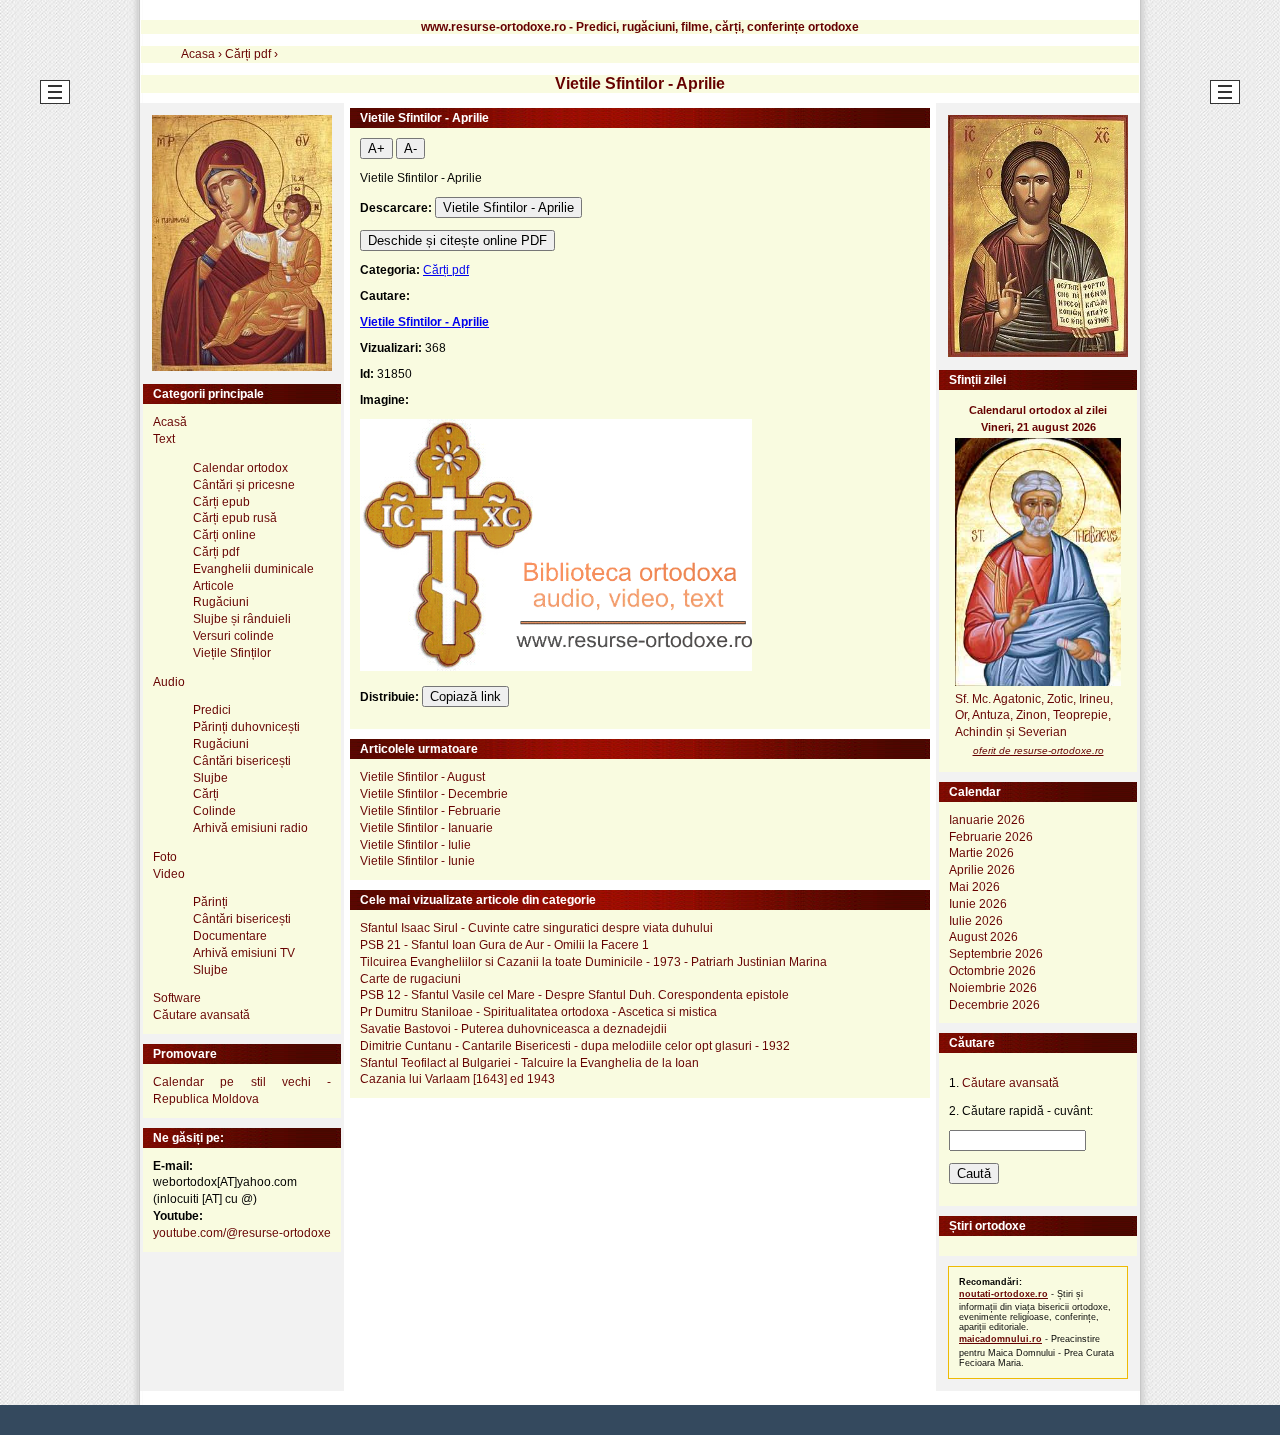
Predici (212, 710)
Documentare (230, 936)
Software (177, 998)
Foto (165, 857)
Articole (213, 586)
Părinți (210, 902)
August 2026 (983, 937)
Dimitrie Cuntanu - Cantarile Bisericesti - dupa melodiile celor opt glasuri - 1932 (575, 1046)
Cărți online (224, 535)
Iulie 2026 (976, 921)
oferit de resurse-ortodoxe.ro (1038, 750)
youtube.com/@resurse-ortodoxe (242, 1233)
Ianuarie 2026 (987, 820)
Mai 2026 (974, 887)
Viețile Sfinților (232, 653)
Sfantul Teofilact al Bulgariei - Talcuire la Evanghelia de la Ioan (529, 1063)
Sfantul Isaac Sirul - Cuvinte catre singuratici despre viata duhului (536, 928)
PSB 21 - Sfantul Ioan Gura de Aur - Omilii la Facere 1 (504, 945)
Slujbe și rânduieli (242, 619)
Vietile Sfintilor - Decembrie (434, 794)
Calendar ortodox (240, 468)
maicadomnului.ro (1000, 1339)
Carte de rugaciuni (410, 979)
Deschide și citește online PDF (457, 240)
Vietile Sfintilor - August (422, 777)
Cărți (206, 794)
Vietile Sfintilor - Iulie (415, 845)
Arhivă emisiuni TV (244, 953)
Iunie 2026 (978, 904)
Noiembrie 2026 (993, 988)
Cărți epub (221, 502)
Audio (169, 682)
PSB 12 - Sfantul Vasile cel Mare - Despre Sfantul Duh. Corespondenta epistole (574, 995)
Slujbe (210, 778)
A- (410, 148)
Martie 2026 (981, 853)
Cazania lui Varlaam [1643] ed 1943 (457, 1079)
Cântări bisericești (242, 761)
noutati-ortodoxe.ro (1003, 1294)
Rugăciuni (221, 602)
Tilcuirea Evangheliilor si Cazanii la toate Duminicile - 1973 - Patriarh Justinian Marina (593, 962)
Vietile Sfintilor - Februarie (430, 811)
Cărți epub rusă (235, 518)
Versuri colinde (233, 636)
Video (169, 874)
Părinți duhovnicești (246, 727)
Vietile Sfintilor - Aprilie (508, 207)
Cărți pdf (446, 270)
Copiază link (465, 696)
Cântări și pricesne (244, 485)
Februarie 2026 (991, 837)
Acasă (170, 422)
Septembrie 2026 (996, 954)
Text (164, 439)
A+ (376, 148)
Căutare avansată (201, 1015)
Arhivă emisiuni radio (250, 828)
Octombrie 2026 (992, 971)
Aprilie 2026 (982, 870)
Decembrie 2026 (994, 1005)
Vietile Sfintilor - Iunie (417, 861)
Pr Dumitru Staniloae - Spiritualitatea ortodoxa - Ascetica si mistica (538, 1012)
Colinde (214, 811)
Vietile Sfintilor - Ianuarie (426, 828)
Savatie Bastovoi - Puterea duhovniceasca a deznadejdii (513, 1029)
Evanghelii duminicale (253, 569)
